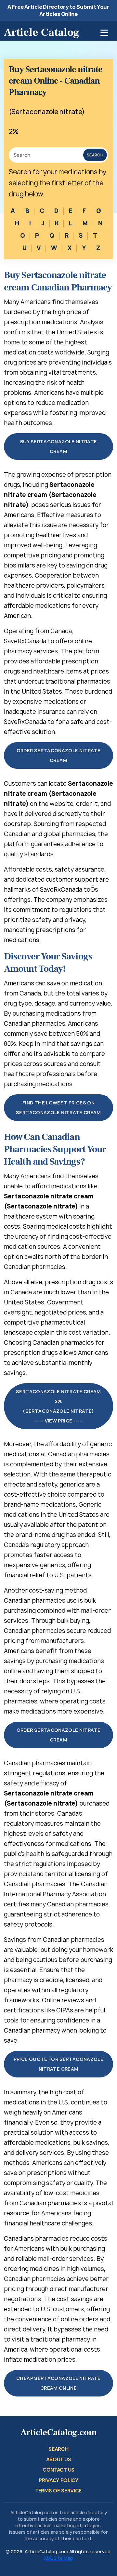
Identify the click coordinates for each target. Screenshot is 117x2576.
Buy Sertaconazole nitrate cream (59, 446)
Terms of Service (58, 2491)
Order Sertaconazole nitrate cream (59, 755)
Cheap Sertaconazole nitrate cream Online (58, 2383)
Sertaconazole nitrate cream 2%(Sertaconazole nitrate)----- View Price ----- (58, 1406)
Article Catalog (42, 32)
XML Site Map (58, 2558)
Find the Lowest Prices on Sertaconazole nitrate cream (58, 1108)
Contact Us (58, 2470)
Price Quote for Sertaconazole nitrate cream (58, 2064)
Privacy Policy (58, 2480)
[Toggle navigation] (104, 33)
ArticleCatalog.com (59, 2432)
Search (95, 155)
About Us (58, 2459)
